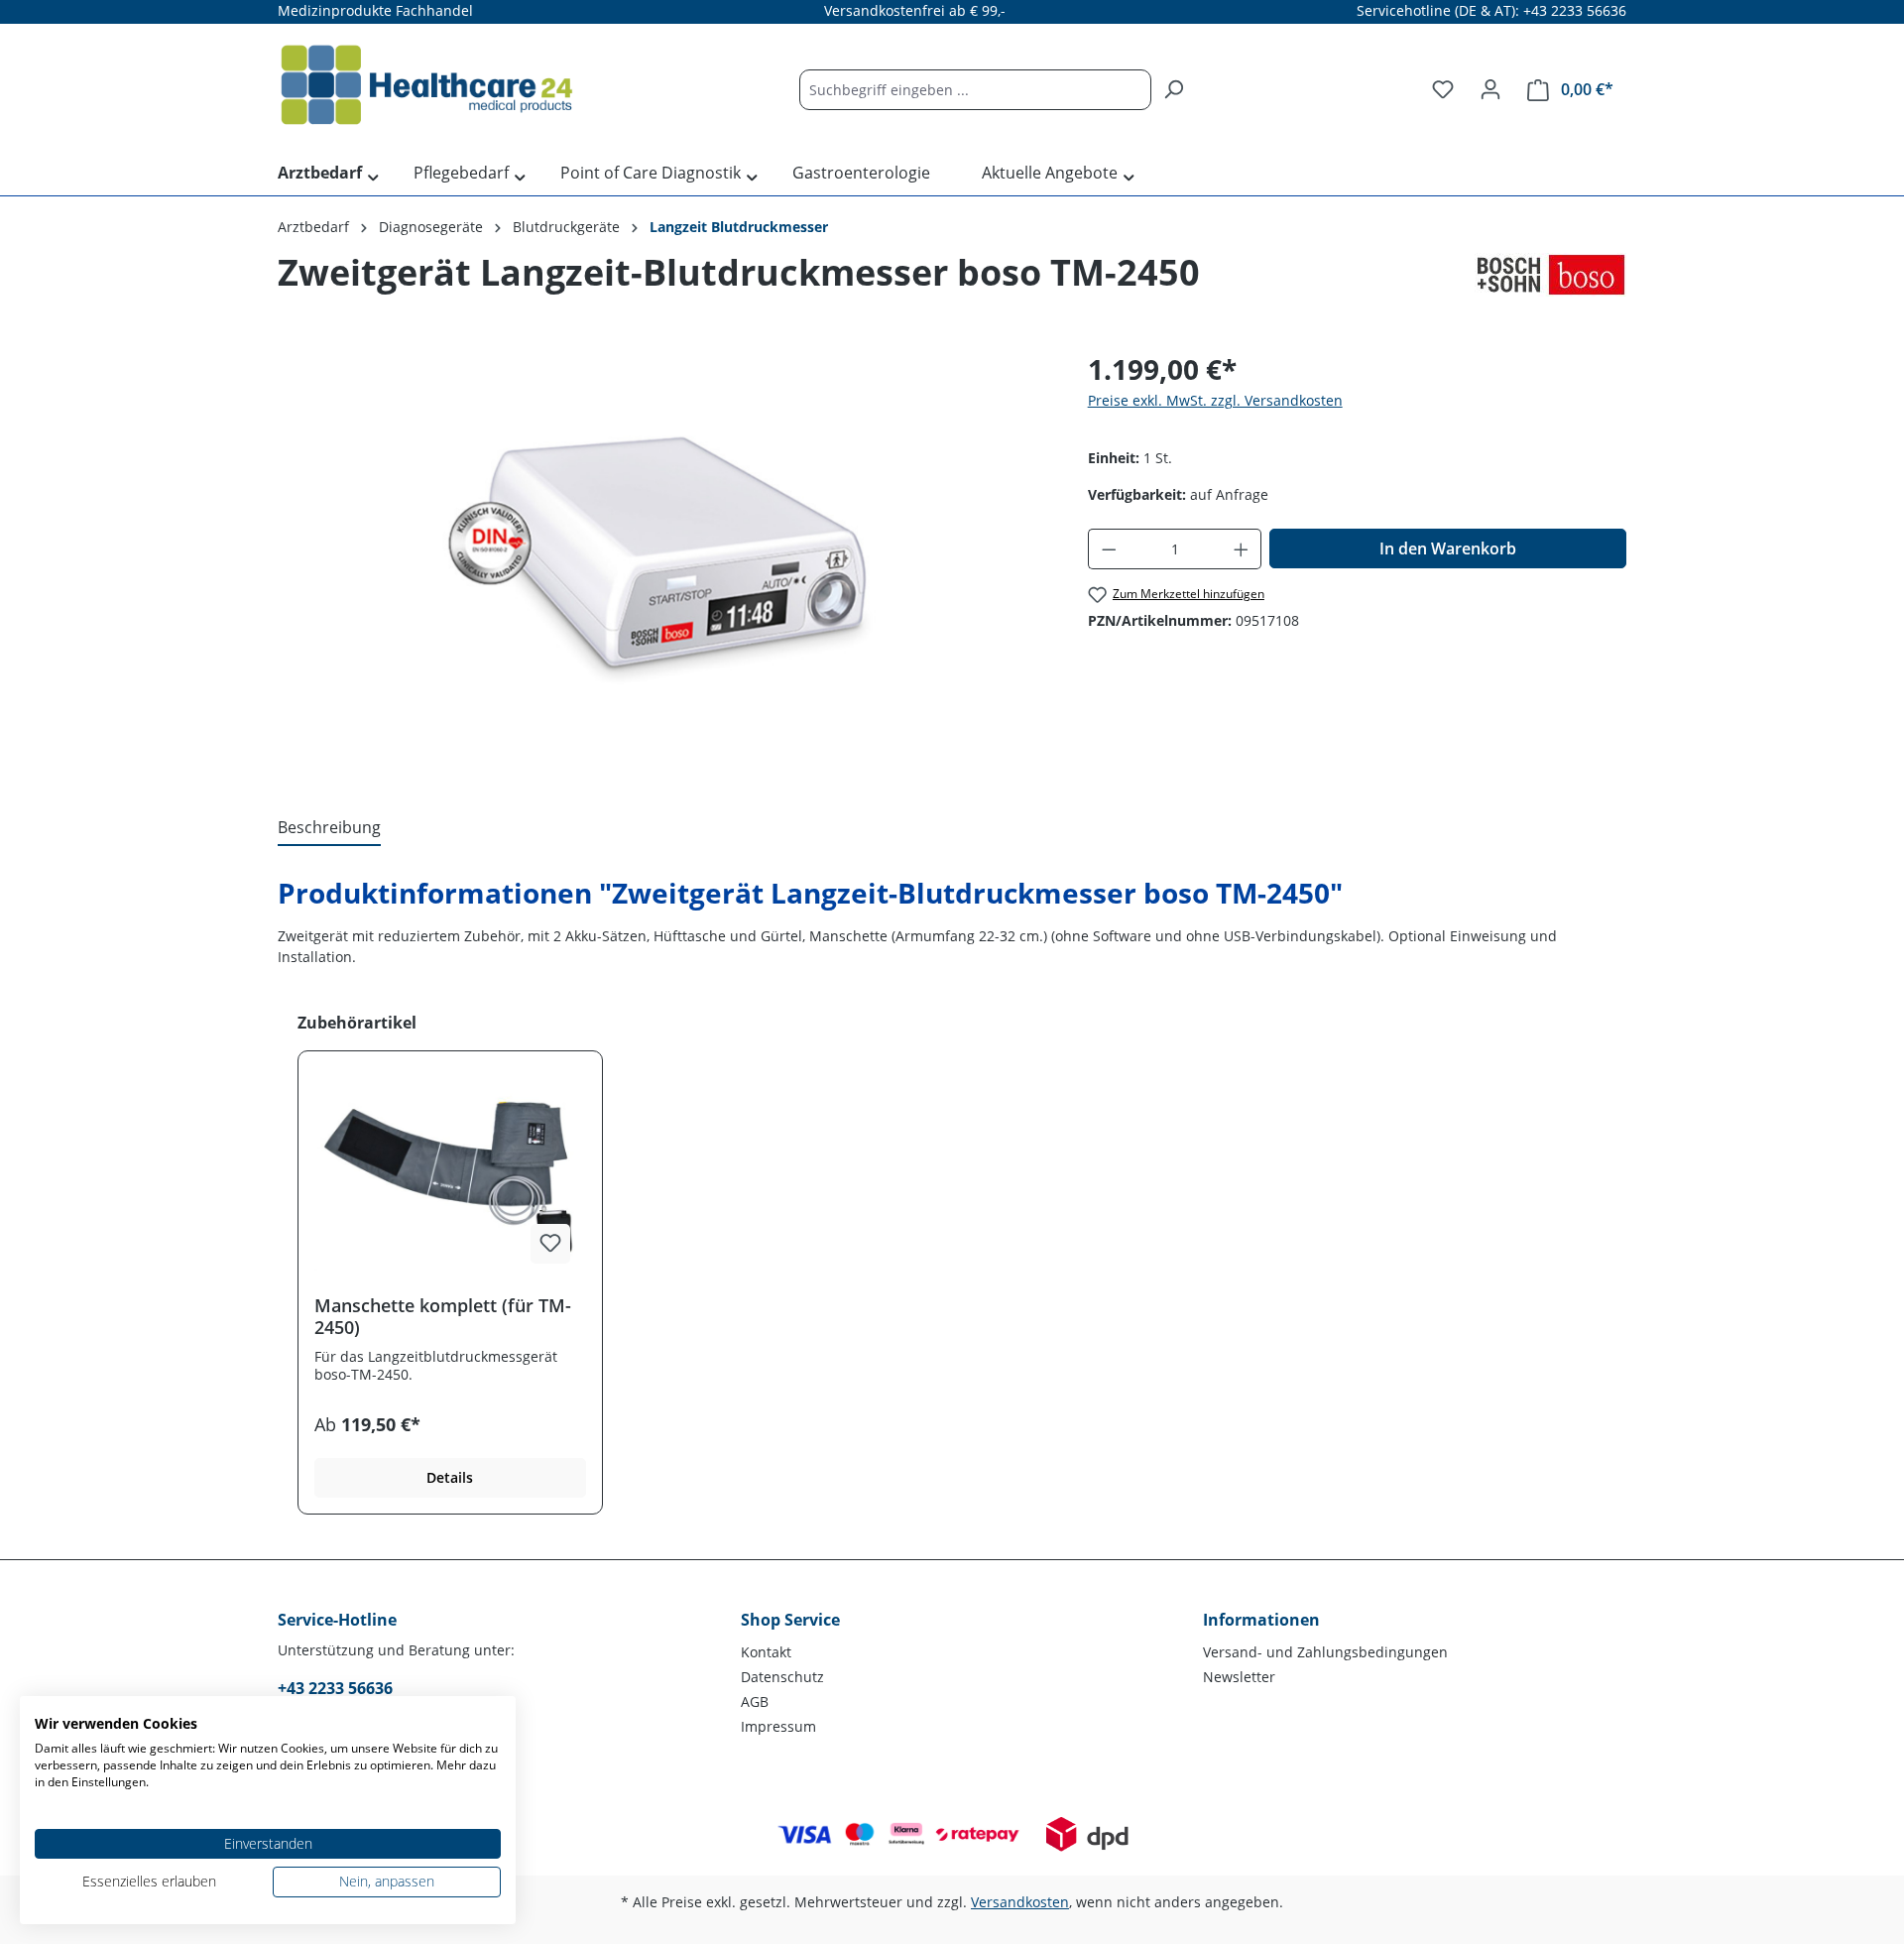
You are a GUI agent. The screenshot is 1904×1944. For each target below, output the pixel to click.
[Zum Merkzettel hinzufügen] (550, 1244)
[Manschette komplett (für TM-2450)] (450, 1180)
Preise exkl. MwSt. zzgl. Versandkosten (1215, 400)
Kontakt (766, 1652)
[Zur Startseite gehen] (426, 85)
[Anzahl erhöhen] (1242, 549)
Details (450, 1477)
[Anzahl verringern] (1109, 549)
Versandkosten (1020, 1902)
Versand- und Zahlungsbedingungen (1325, 1652)
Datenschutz (782, 1677)
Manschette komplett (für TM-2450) (443, 1316)
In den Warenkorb (1448, 548)
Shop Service (790, 1620)
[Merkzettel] (1443, 89)
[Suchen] (1173, 90)
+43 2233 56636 (335, 1688)
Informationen (1261, 1620)
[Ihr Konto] (1490, 89)
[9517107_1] (662, 562)
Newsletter (1239, 1677)
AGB (755, 1701)
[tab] (329, 828)
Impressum (778, 1726)
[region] (663, 561)
